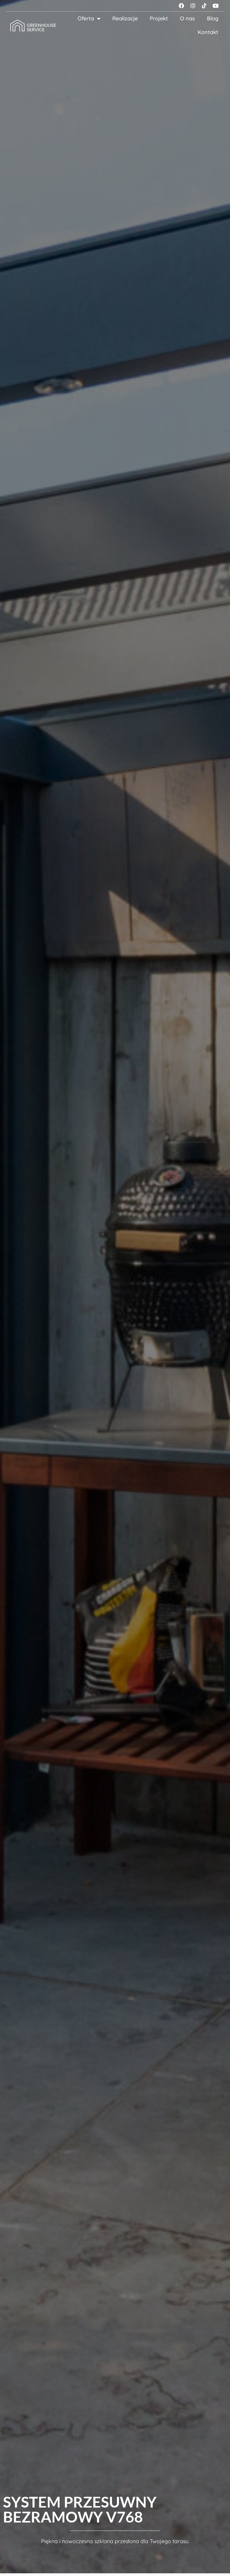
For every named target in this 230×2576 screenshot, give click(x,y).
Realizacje (125, 18)
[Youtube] (216, 6)
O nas (187, 18)
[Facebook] (181, 6)
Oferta (86, 18)
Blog (213, 18)
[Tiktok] (204, 6)
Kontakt (208, 32)
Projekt (159, 18)
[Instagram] (193, 6)
